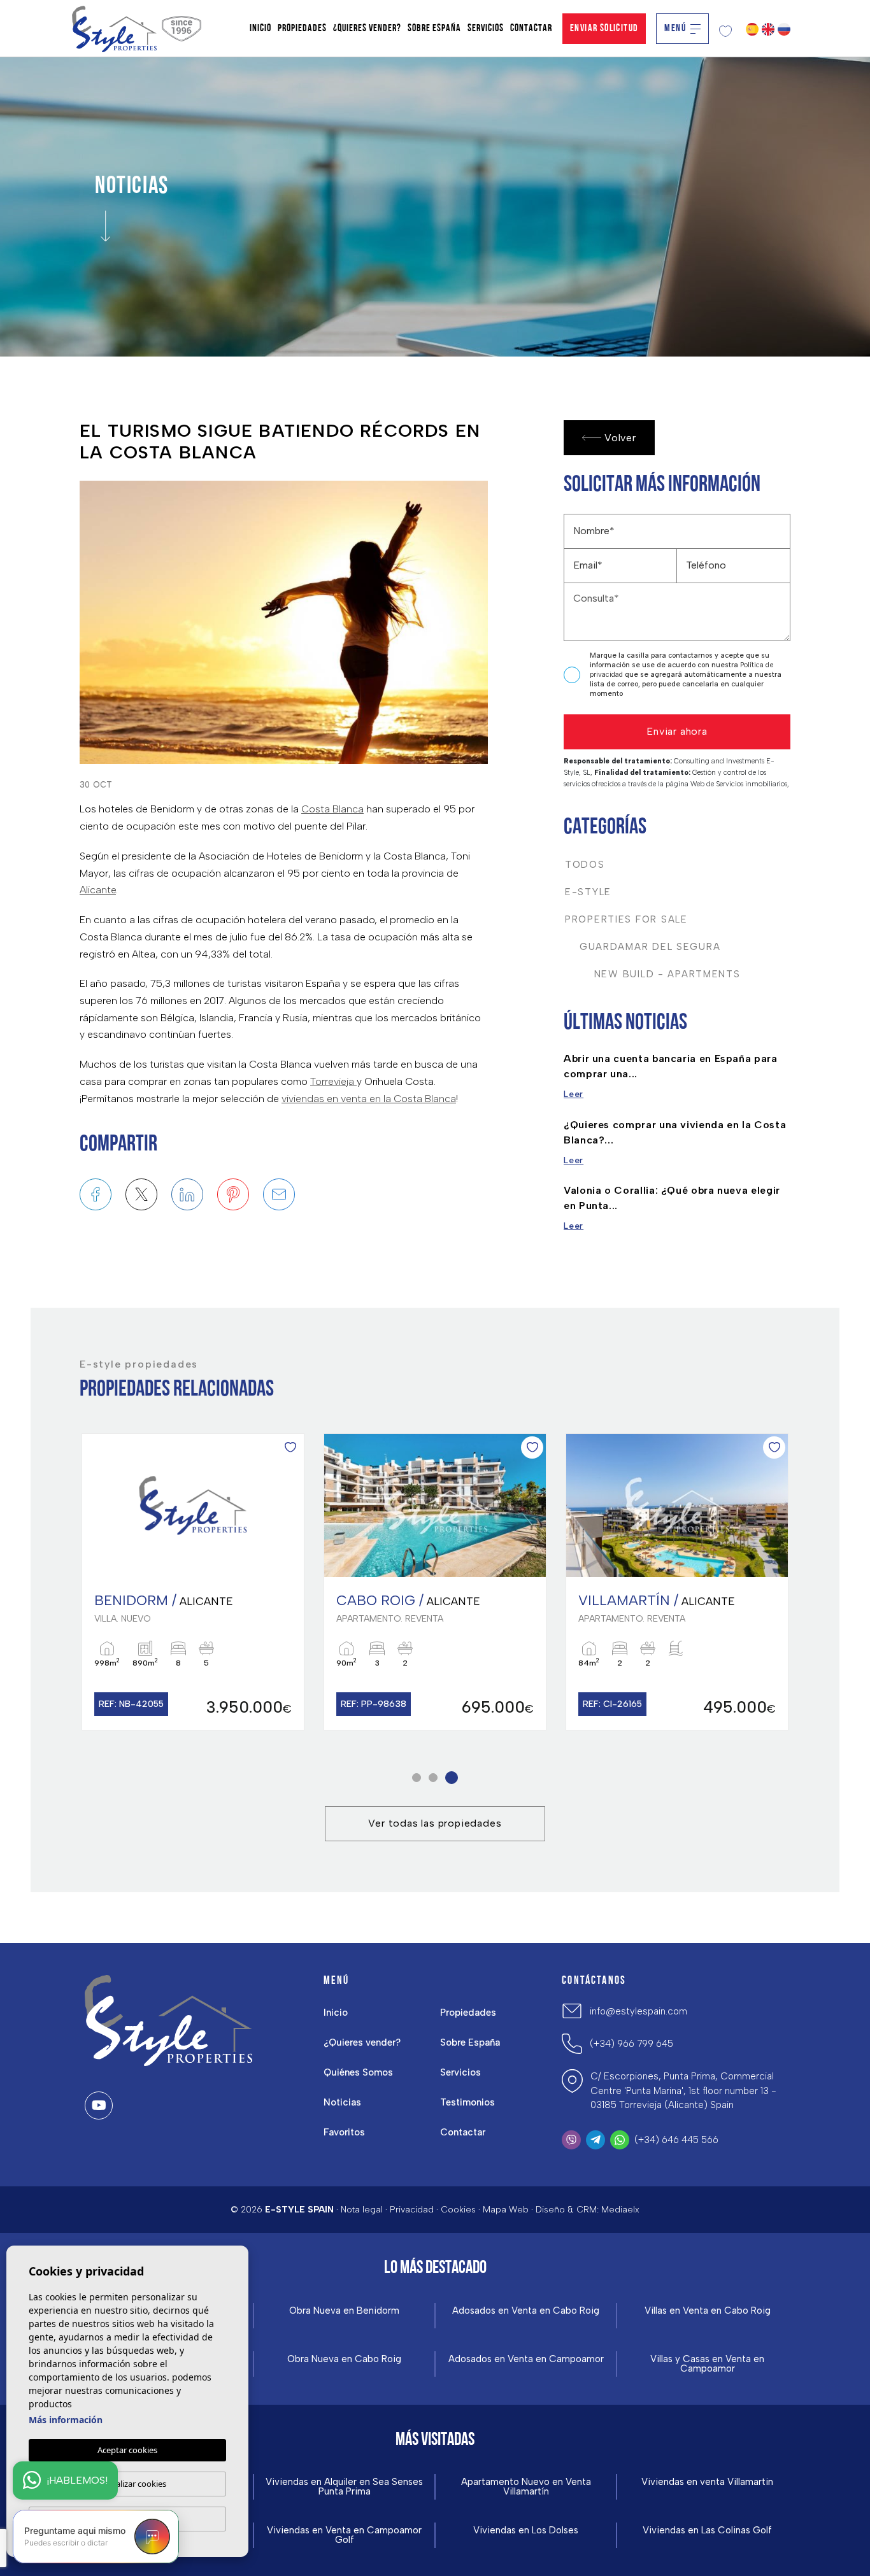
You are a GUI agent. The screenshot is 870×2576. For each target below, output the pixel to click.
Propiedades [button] (302, 29)
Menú (675, 29)
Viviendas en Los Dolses (526, 2530)
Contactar (531, 29)
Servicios (486, 29)
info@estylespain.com (638, 2011)
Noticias (342, 2102)
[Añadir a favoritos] (290, 1447)
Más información (66, 2420)
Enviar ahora (677, 731)
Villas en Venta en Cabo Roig (708, 2311)
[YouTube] (99, 2105)
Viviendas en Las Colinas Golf (707, 2530)
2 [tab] (437, 1777)
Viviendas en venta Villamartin (707, 2482)
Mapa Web (506, 2210)
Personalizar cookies (128, 2484)
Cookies (458, 2210)
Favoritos (344, 2132)
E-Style (588, 892)
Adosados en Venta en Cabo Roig (526, 2311)
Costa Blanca (332, 809)
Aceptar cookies (127, 2450)
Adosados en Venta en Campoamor (526, 2359)
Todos (585, 865)
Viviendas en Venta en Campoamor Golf (344, 2535)
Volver (620, 438)
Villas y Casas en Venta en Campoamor (707, 2364)
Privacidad (412, 2210)
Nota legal (362, 2210)
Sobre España (434, 29)
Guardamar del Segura (643, 947)
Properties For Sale (626, 919)
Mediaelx (620, 2210)
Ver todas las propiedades (435, 1823)
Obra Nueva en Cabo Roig (344, 2359)
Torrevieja (333, 1081)
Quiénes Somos (358, 2072)
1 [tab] (419, 1777)
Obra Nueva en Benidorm (344, 2311)
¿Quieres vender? (367, 29)
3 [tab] (454, 1777)
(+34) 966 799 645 (631, 2044)
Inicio (260, 29)
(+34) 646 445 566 (676, 2140)
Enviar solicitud (604, 29)
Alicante (98, 890)
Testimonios (467, 2102)
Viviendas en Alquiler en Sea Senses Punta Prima (344, 2487)
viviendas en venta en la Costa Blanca (369, 1099)
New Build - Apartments (653, 974)
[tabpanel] (193, 1582)
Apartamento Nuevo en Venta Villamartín (526, 2487)
